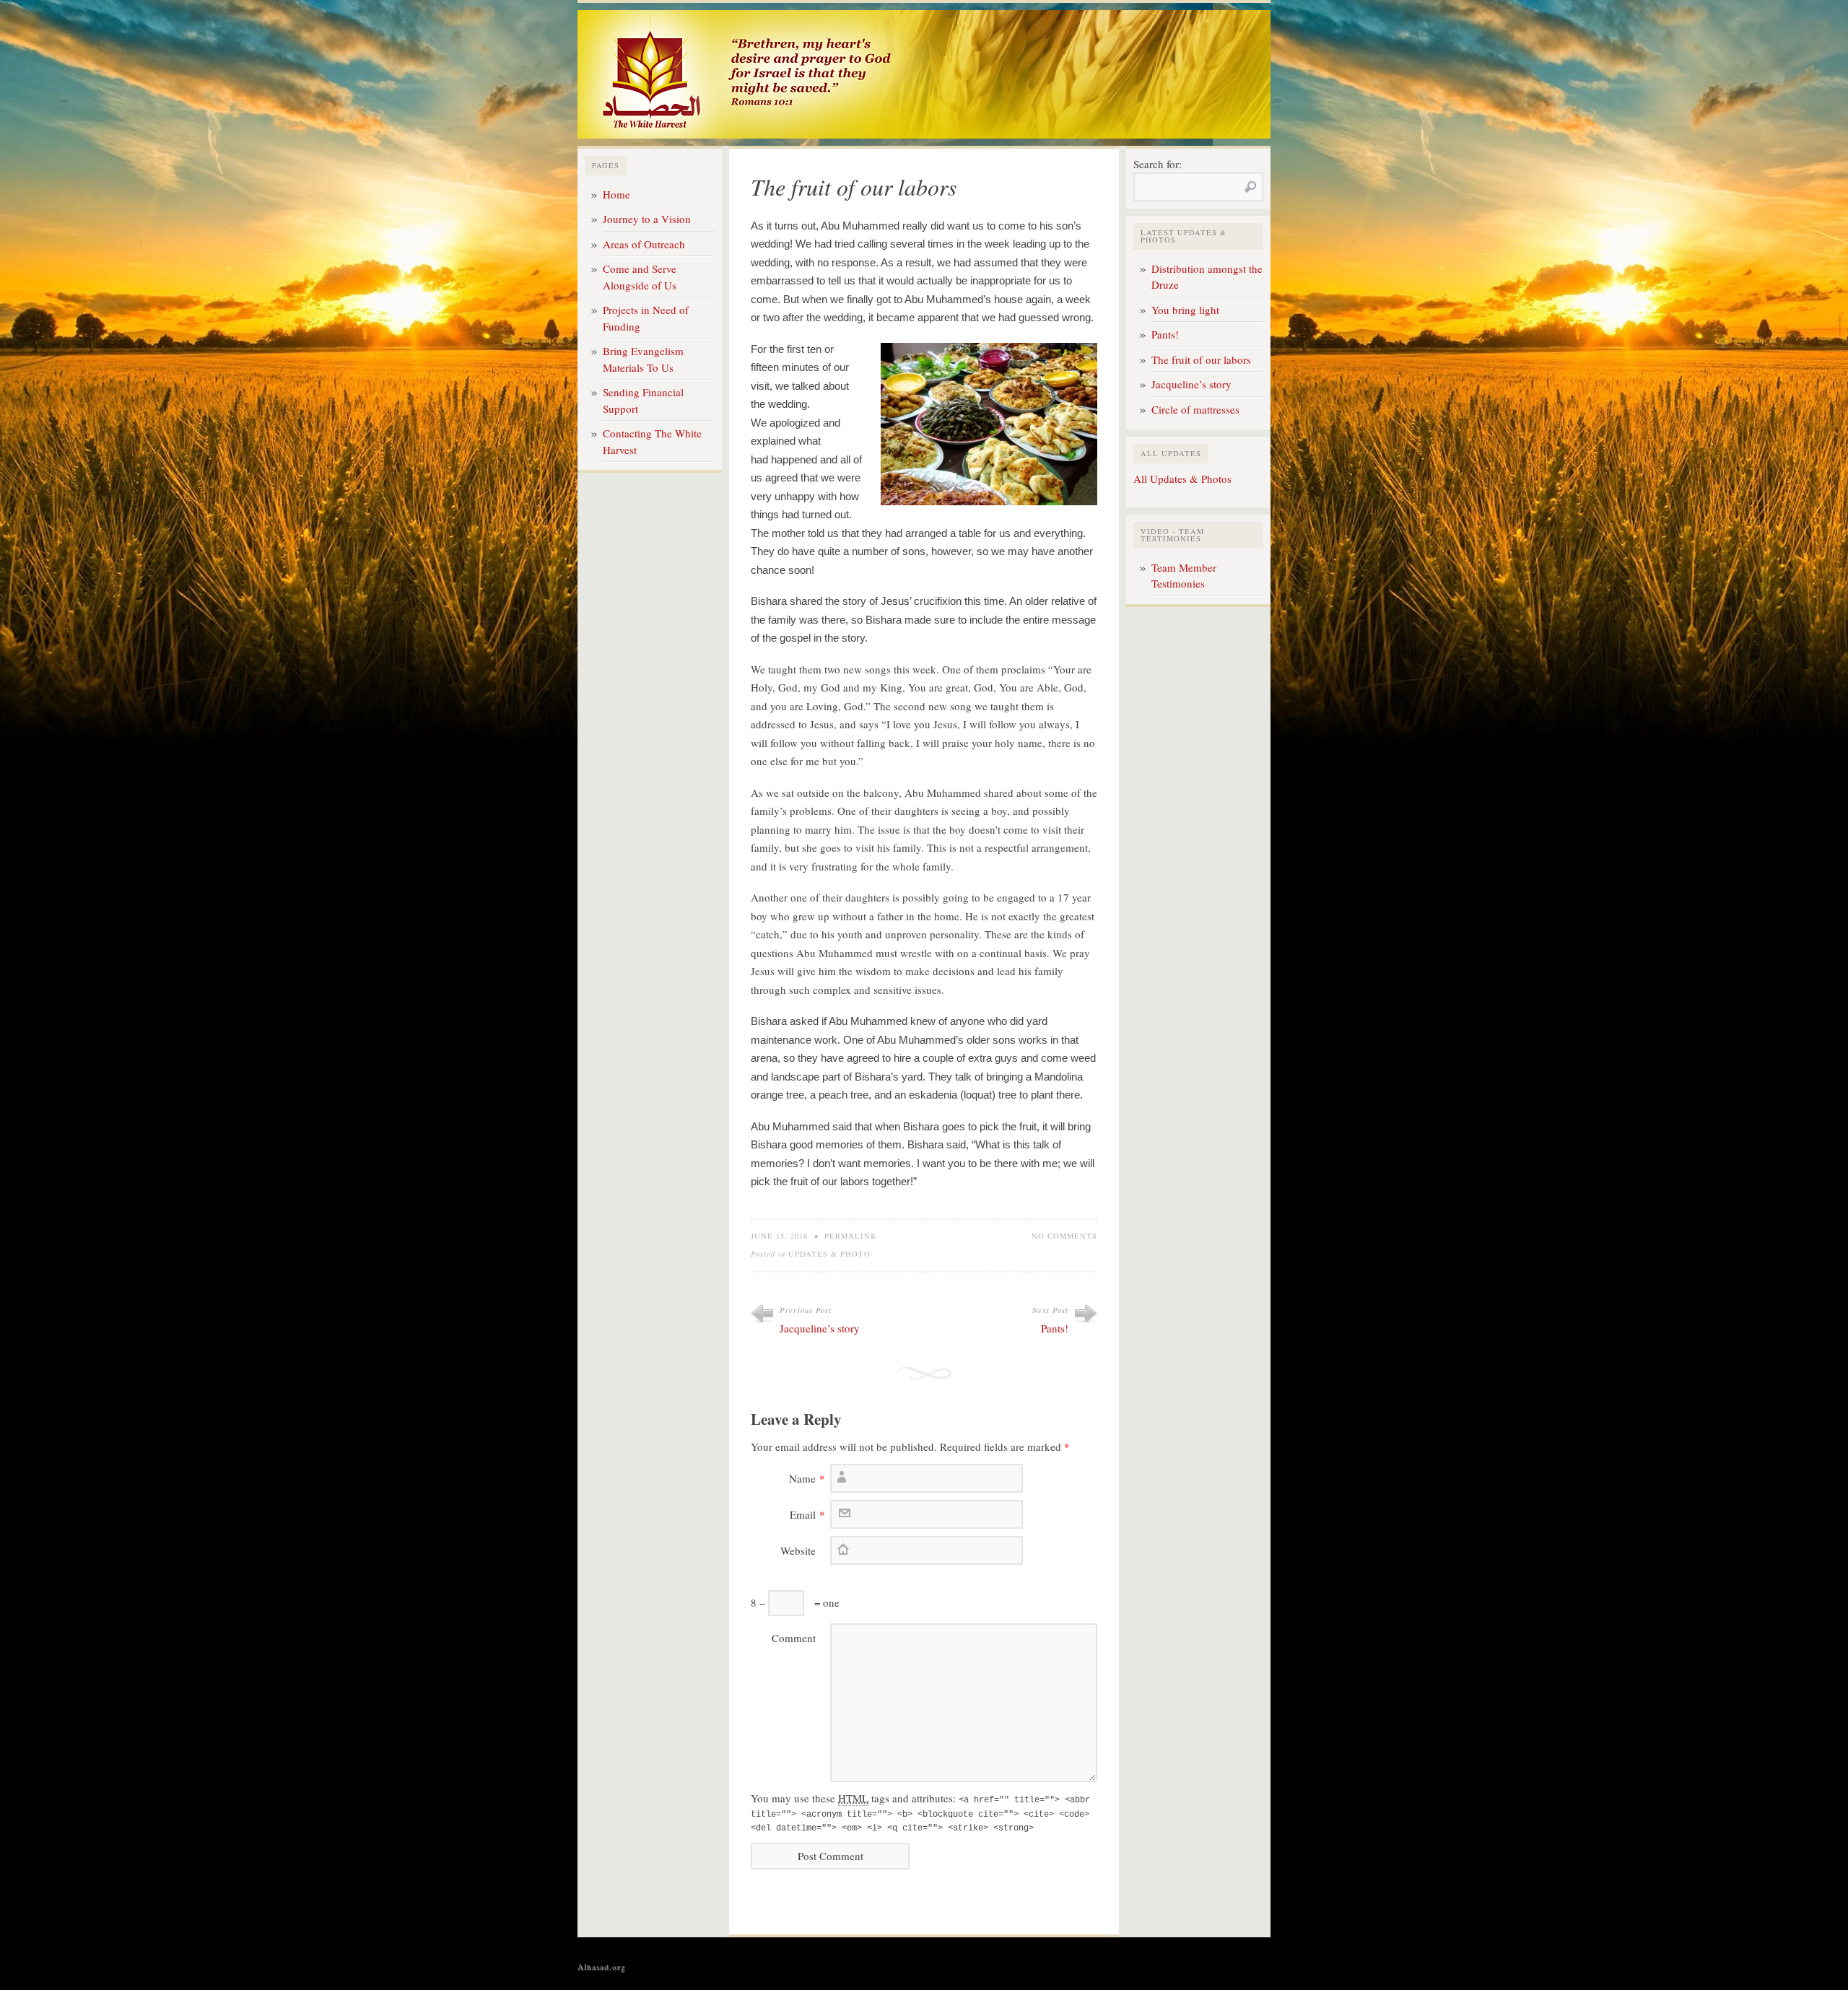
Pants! (1055, 1328)
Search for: (1158, 164)
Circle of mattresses (1195, 409)
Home (616, 194)
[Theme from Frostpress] (1263, 1966)
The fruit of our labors (1201, 359)
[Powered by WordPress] (1242, 1966)
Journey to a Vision (647, 219)
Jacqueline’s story (820, 1328)
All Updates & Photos (1182, 479)
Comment (794, 1638)
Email (803, 1514)
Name (802, 1478)
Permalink (851, 1236)
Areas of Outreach (644, 244)
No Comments (1064, 1236)
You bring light (1185, 310)
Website (798, 1550)
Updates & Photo (829, 1254)
